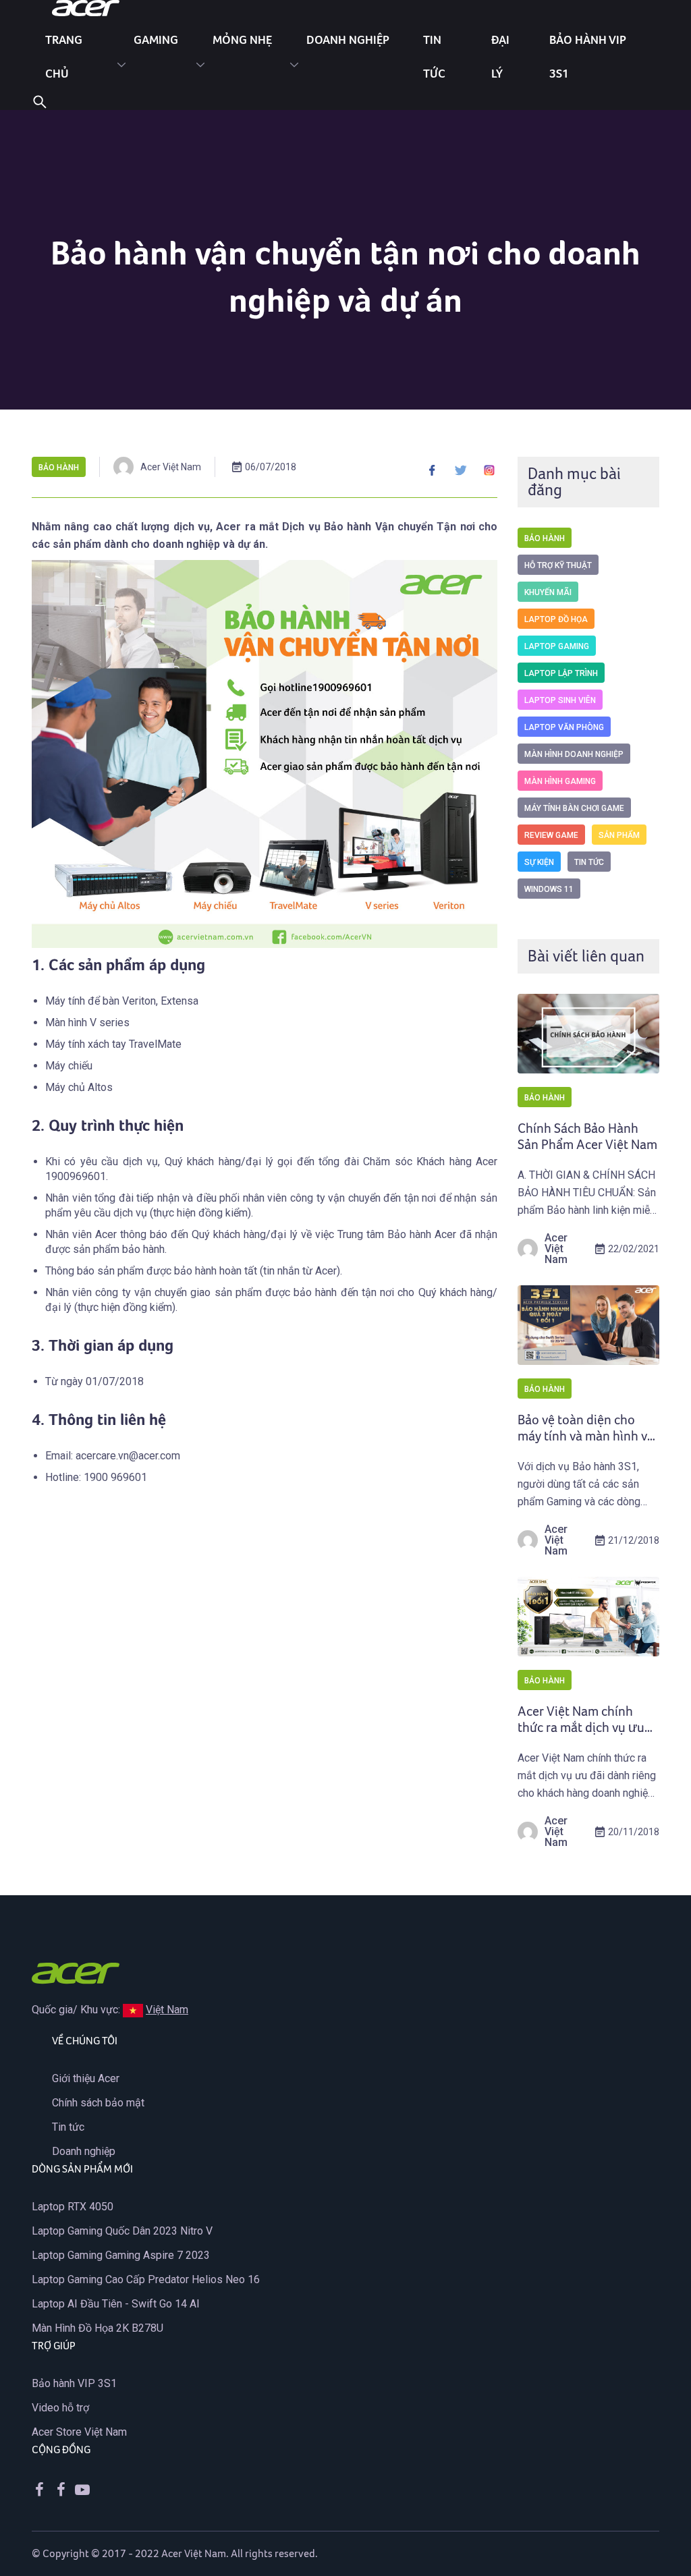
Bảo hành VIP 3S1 (74, 2383)
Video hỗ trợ (60, 2408)
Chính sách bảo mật (98, 2103)
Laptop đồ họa (556, 619)
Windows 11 (549, 889)
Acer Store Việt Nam (79, 2432)
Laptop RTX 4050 (73, 2207)
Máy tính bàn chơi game (574, 808)
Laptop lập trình (561, 673)
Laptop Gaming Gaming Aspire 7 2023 (121, 2255)
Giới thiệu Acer (86, 2078)
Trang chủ (64, 56)
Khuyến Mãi (548, 592)
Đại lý (500, 56)
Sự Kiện (539, 862)
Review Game (551, 835)
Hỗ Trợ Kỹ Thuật (558, 565)
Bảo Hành (59, 468)
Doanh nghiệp (348, 39)
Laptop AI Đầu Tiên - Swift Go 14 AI (116, 2304)
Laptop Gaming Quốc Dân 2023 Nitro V (122, 2231)
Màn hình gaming (560, 781)
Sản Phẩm (619, 835)
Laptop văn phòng (564, 727)
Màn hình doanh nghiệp (574, 754)
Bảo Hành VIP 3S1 (588, 56)
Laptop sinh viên (560, 700)
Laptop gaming (557, 646)
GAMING (156, 39)
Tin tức (434, 56)
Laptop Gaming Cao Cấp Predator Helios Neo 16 (146, 2279)
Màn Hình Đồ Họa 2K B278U (98, 2328)
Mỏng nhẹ (242, 39)
